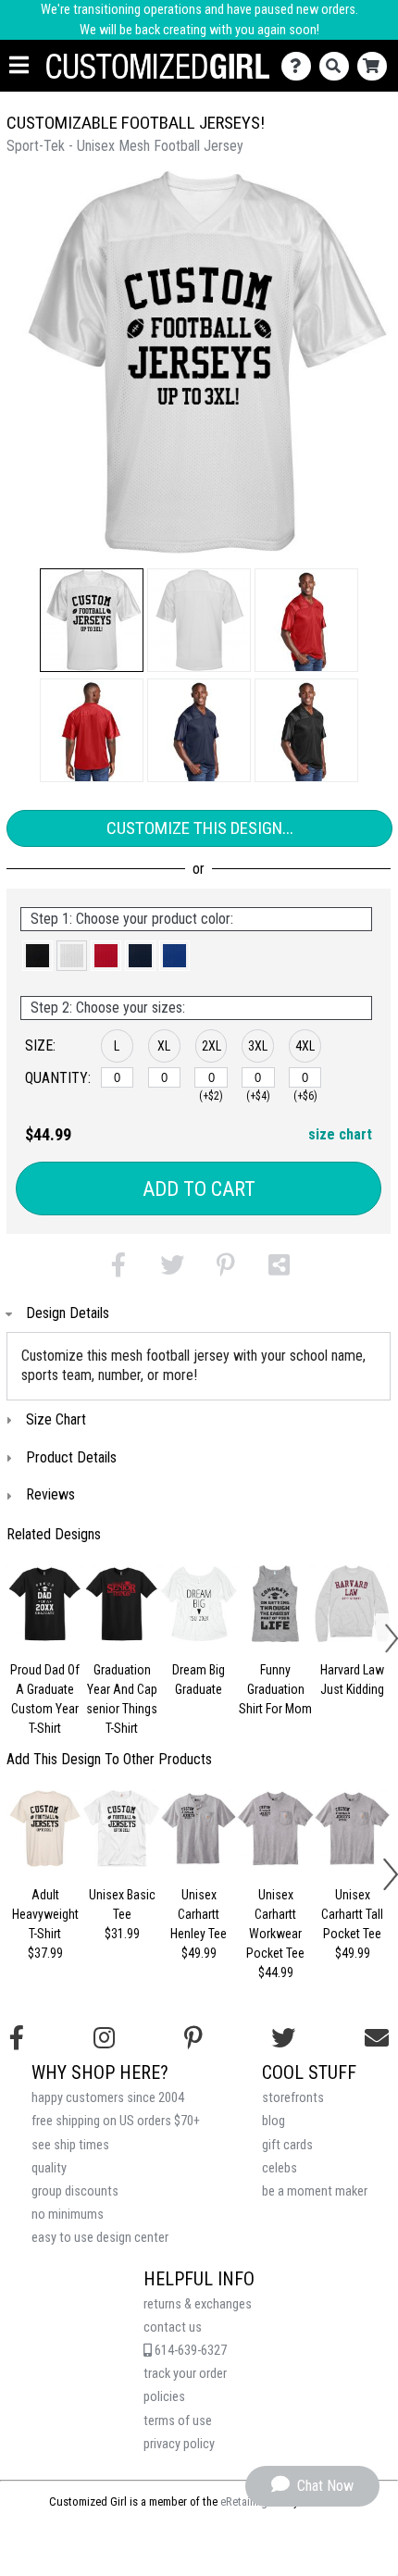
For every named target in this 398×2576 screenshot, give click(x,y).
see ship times (70, 2145)
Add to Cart (199, 1189)
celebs (280, 2168)
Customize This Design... (200, 828)
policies (164, 2397)
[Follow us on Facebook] (17, 2038)
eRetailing (244, 2501)
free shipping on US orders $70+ (116, 2121)
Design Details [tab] (68, 1313)
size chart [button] (340, 1134)
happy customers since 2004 (108, 2098)
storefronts (293, 2098)
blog (274, 2121)
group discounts (75, 2191)
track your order (185, 2374)
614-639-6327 (189, 2351)
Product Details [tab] (71, 1457)
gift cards (287, 2145)
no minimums (68, 2215)
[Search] (338, 66)
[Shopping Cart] (376, 66)
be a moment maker (315, 2191)
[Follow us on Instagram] (104, 2038)
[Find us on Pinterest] (193, 2038)
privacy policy (179, 2444)
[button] (92, 620)
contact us (173, 2327)
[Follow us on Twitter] (283, 2038)
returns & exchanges (198, 2304)
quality (49, 2168)
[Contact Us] (300, 66)
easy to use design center (100, 2238)
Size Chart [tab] (56, 1419)
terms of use (178, 2421)
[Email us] (377, 2038)
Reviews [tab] (50, 1494)
